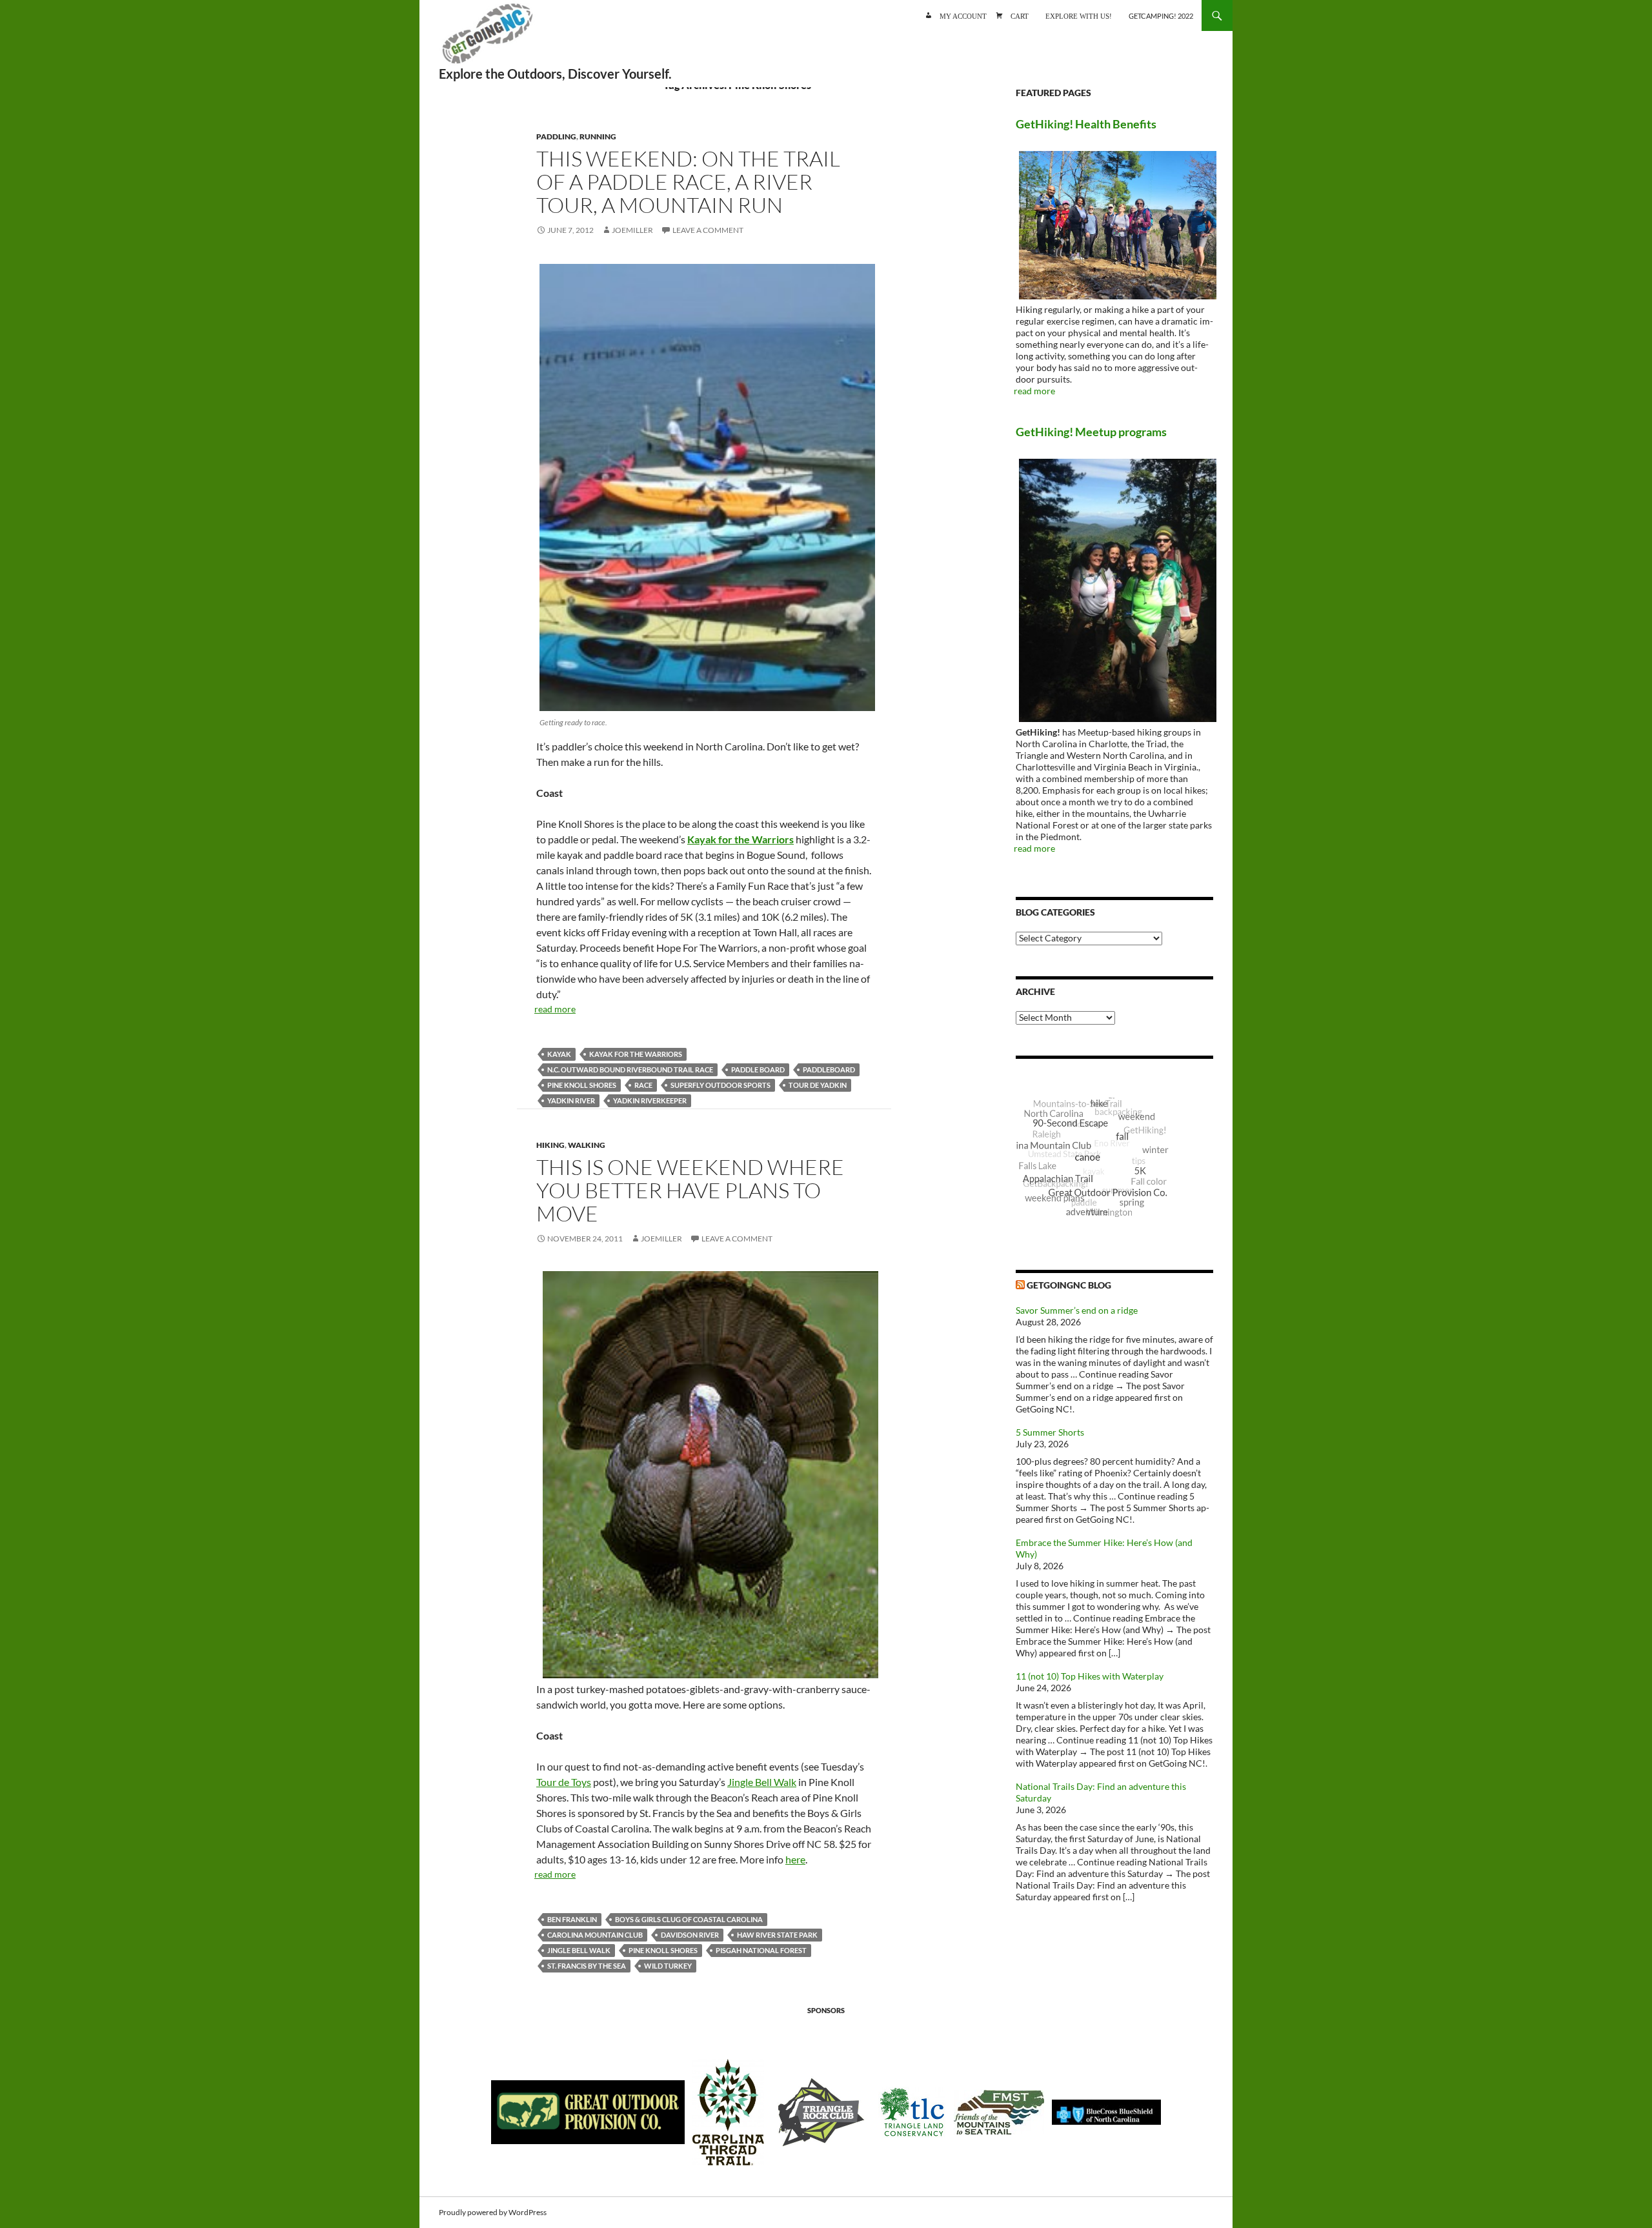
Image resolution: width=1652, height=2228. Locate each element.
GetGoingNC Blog (1069, 1285)
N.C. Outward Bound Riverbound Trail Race (630, 1069)
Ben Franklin (572, 1919)
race (643, 1085)
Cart (1020, 15)
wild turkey (668, 1966)
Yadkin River (571, 1100)
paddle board (758, 1069)
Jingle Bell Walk (762, 1782)
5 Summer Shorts (1050, 1432)
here (795, 1859)
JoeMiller (632, 230)
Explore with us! (1079, 15)
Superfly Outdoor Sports (720, 1085)
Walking (587, 1145)
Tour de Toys (564, 1782)
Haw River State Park (777, 1935)
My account (963, 15)
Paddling (556, 136)
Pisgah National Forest (761, 1950)
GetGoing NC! (487, 39)
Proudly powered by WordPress (493, 2212)
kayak (559, 1054)
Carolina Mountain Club (595, 1935)
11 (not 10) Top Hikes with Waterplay (1090, 1676)
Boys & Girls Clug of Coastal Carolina (689, 1919)
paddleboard (829, 1069)
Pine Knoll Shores (582, 1085)
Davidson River (690, 1935)
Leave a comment (708, 230)
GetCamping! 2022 (1161, 16)
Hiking (550, 1145)
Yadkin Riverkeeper (650, 1100)
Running (598, 136)
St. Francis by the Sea (587, 1966)
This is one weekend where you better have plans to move (690, 1190)
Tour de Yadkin (818, 1085)
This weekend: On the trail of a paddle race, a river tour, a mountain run (688, 182)
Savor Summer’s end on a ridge (1077, 1310)
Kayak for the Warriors (636, 1054)
